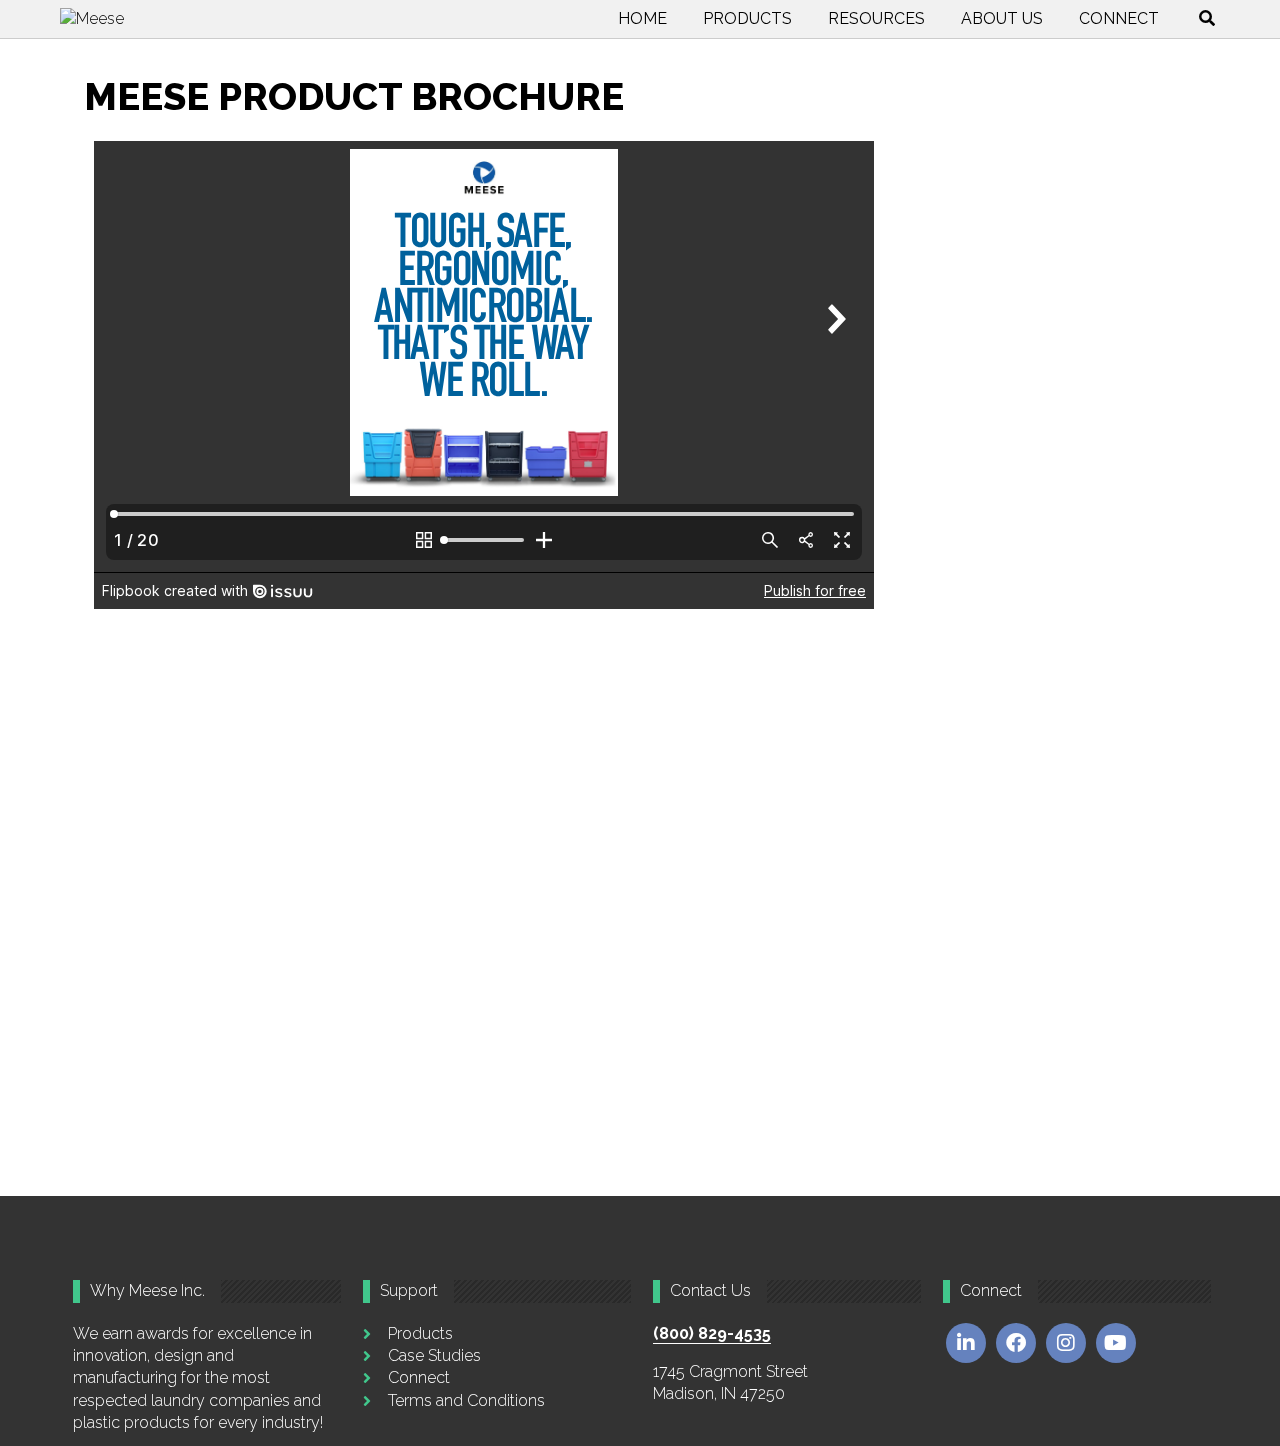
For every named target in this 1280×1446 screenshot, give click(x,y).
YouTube (1116, 1343)
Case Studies (434, 1355)
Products (747, 18)
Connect (1119, 18)
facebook (1016, 1343)
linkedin (966, 1343)
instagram (1066, 1343)
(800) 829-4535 (712, 1333)
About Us (1002, 18)
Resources (876, 18)
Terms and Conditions (466, 1400)
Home (642, 18)
